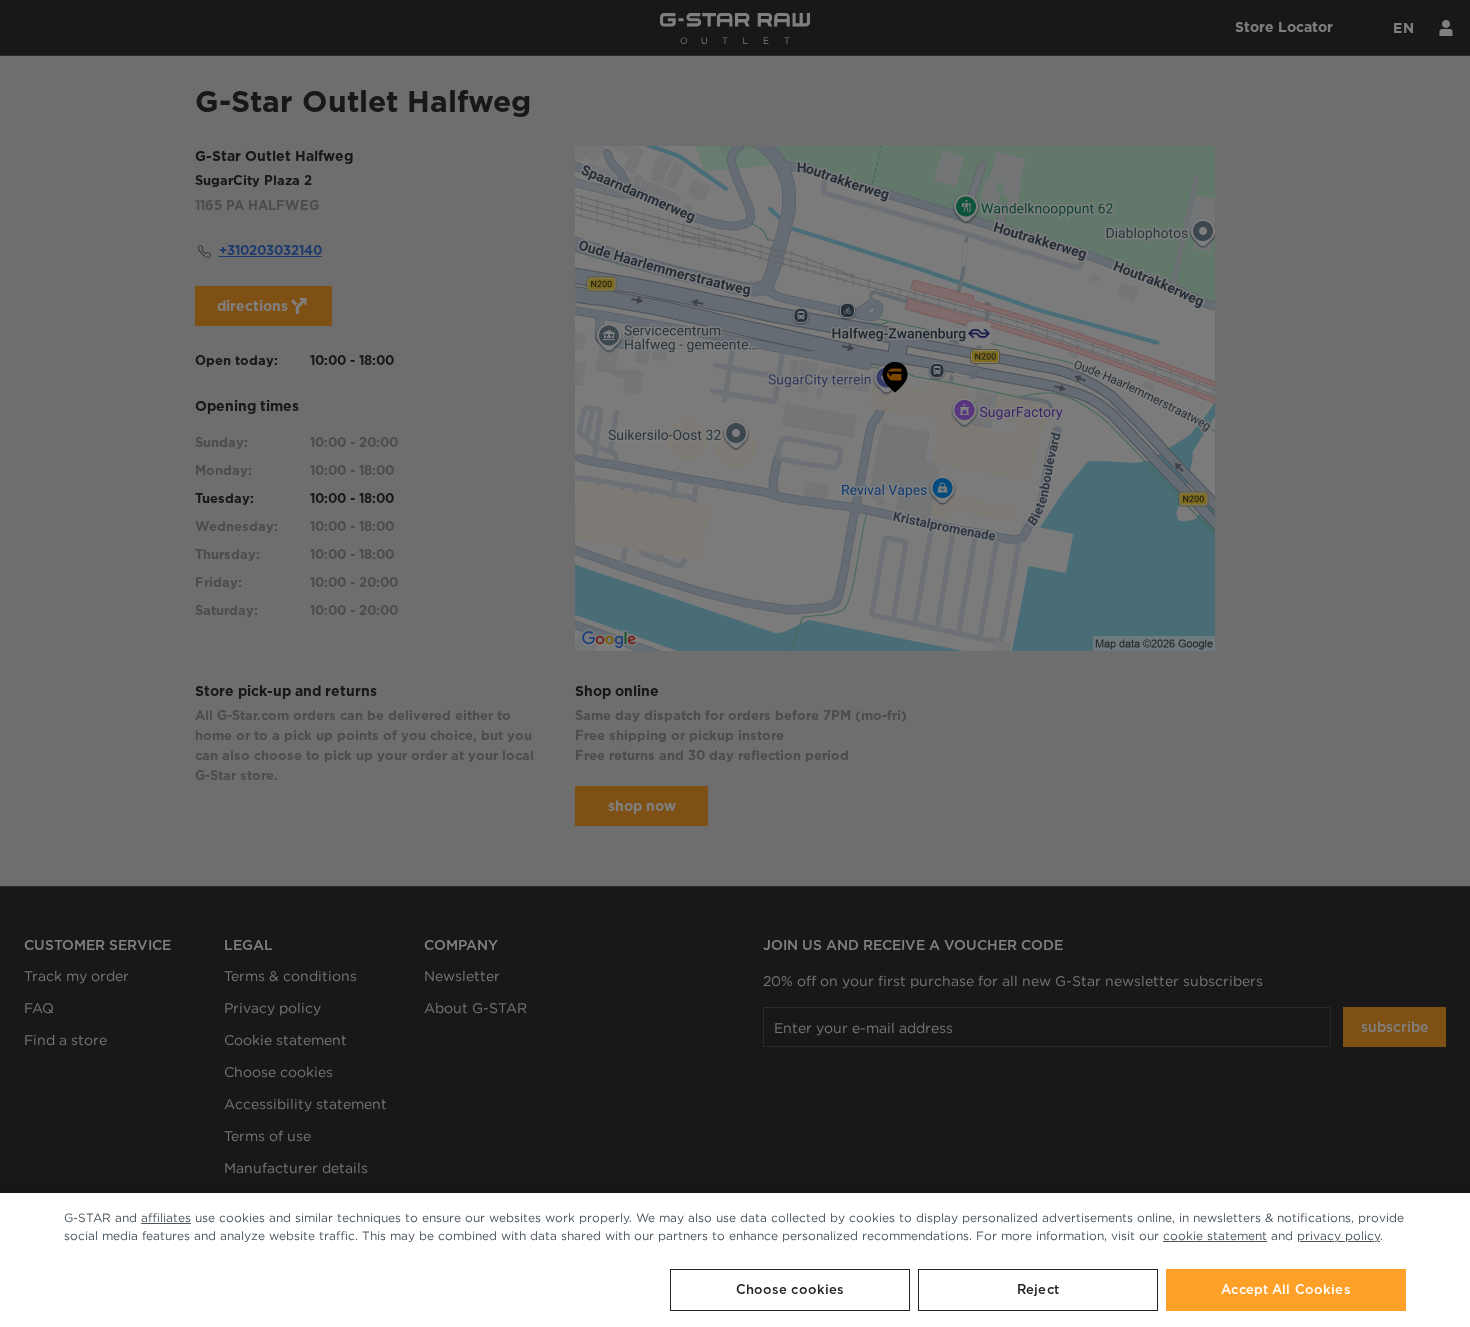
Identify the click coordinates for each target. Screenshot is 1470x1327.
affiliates (166, 1217)
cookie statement (1215, 1235)
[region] (735, 1260)
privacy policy (1338, 1235)
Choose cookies (790, 1289)
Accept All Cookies (1285, 1289)
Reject (1038, 1289)
